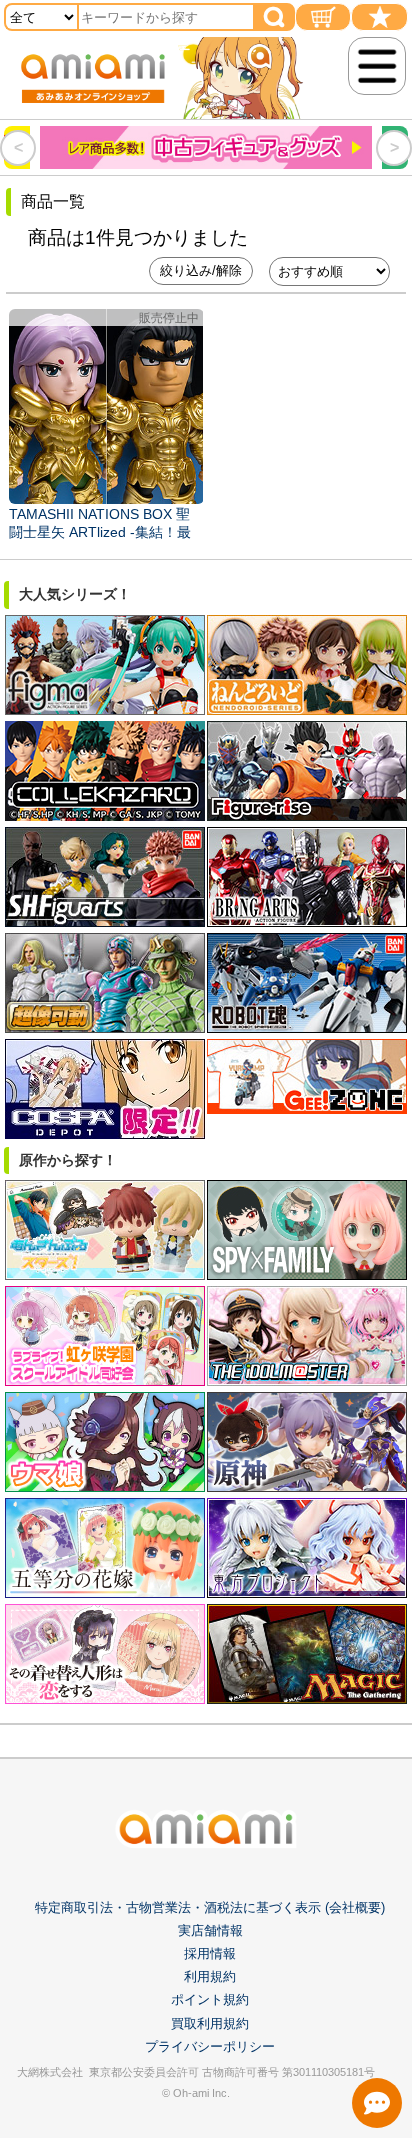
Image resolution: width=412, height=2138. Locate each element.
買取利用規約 (210, 2023)
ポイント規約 (210, 1999)
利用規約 (210, 1976)
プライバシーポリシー (210, 2046)
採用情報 (210, 1953)
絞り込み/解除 (201, 270)
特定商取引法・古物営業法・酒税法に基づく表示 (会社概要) (210, 1907)
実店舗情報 (210, 1930)
